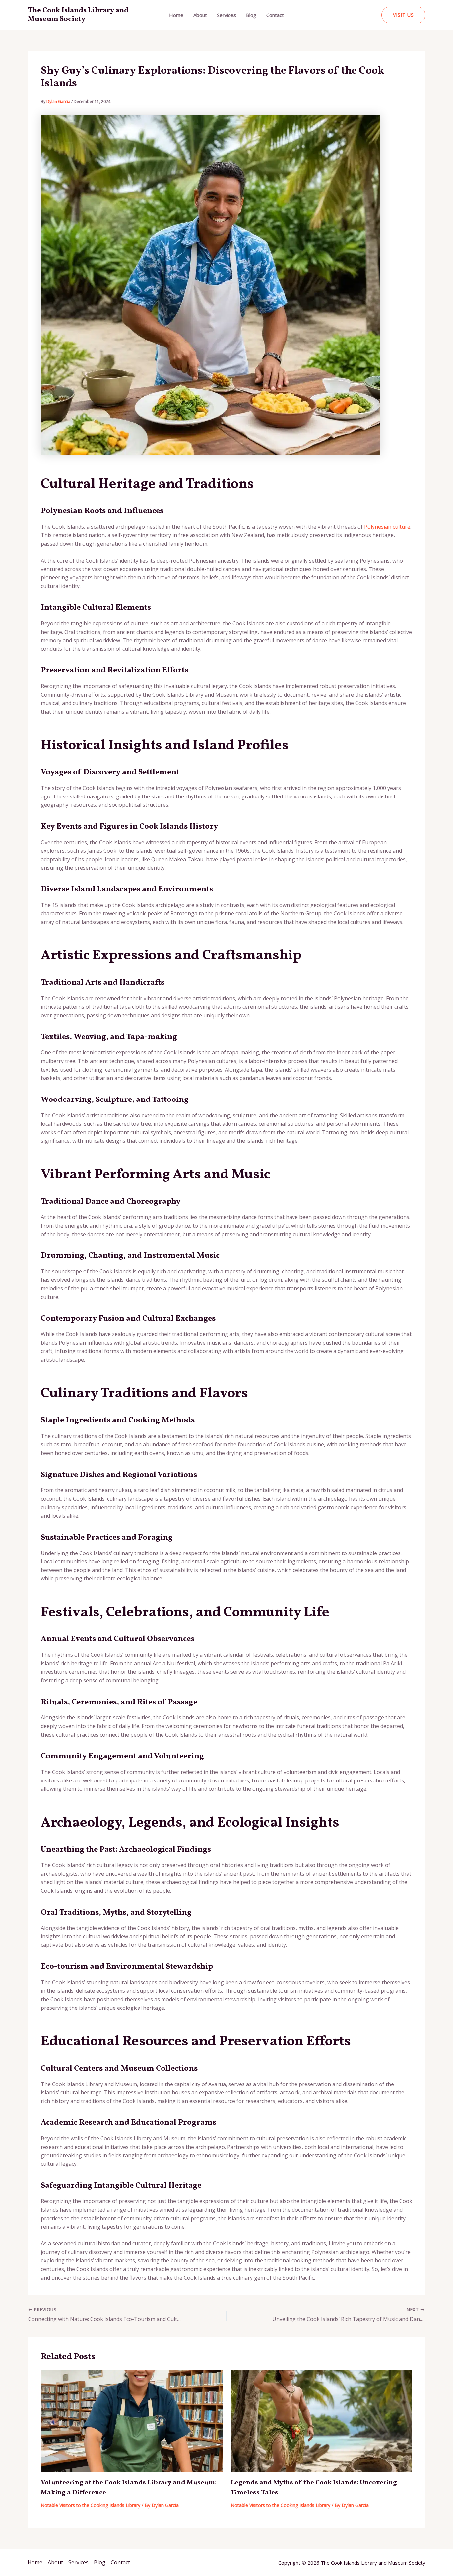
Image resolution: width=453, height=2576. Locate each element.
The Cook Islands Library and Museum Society (78, 15)
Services (227, 15)
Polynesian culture (387, 527)
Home (176, 15)
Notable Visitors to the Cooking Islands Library (91, 2505)
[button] (403, 15)
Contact (275, 15)
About (200, 15)
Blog (251, 15)
